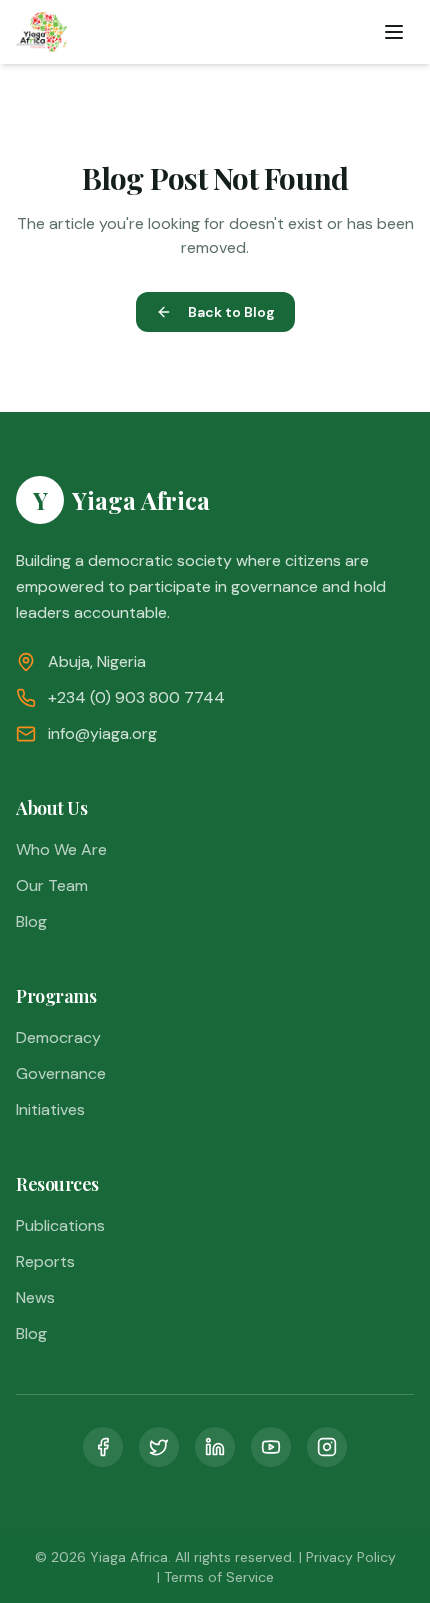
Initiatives (50, 1109)
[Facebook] (103, 1447)
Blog (31, 921)
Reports (45, 1261)
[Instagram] (327, 1447)
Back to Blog (231, 312)
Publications (60, 1225)
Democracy (58, 1037)
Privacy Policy (351, 1557)
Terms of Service (219, 1577)
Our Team (52, 885)
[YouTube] (271, 1447)
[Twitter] (159, 1447)
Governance (61, 1073)
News (35, 1297)
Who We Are (61, 849)
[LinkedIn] (215, 1447)
